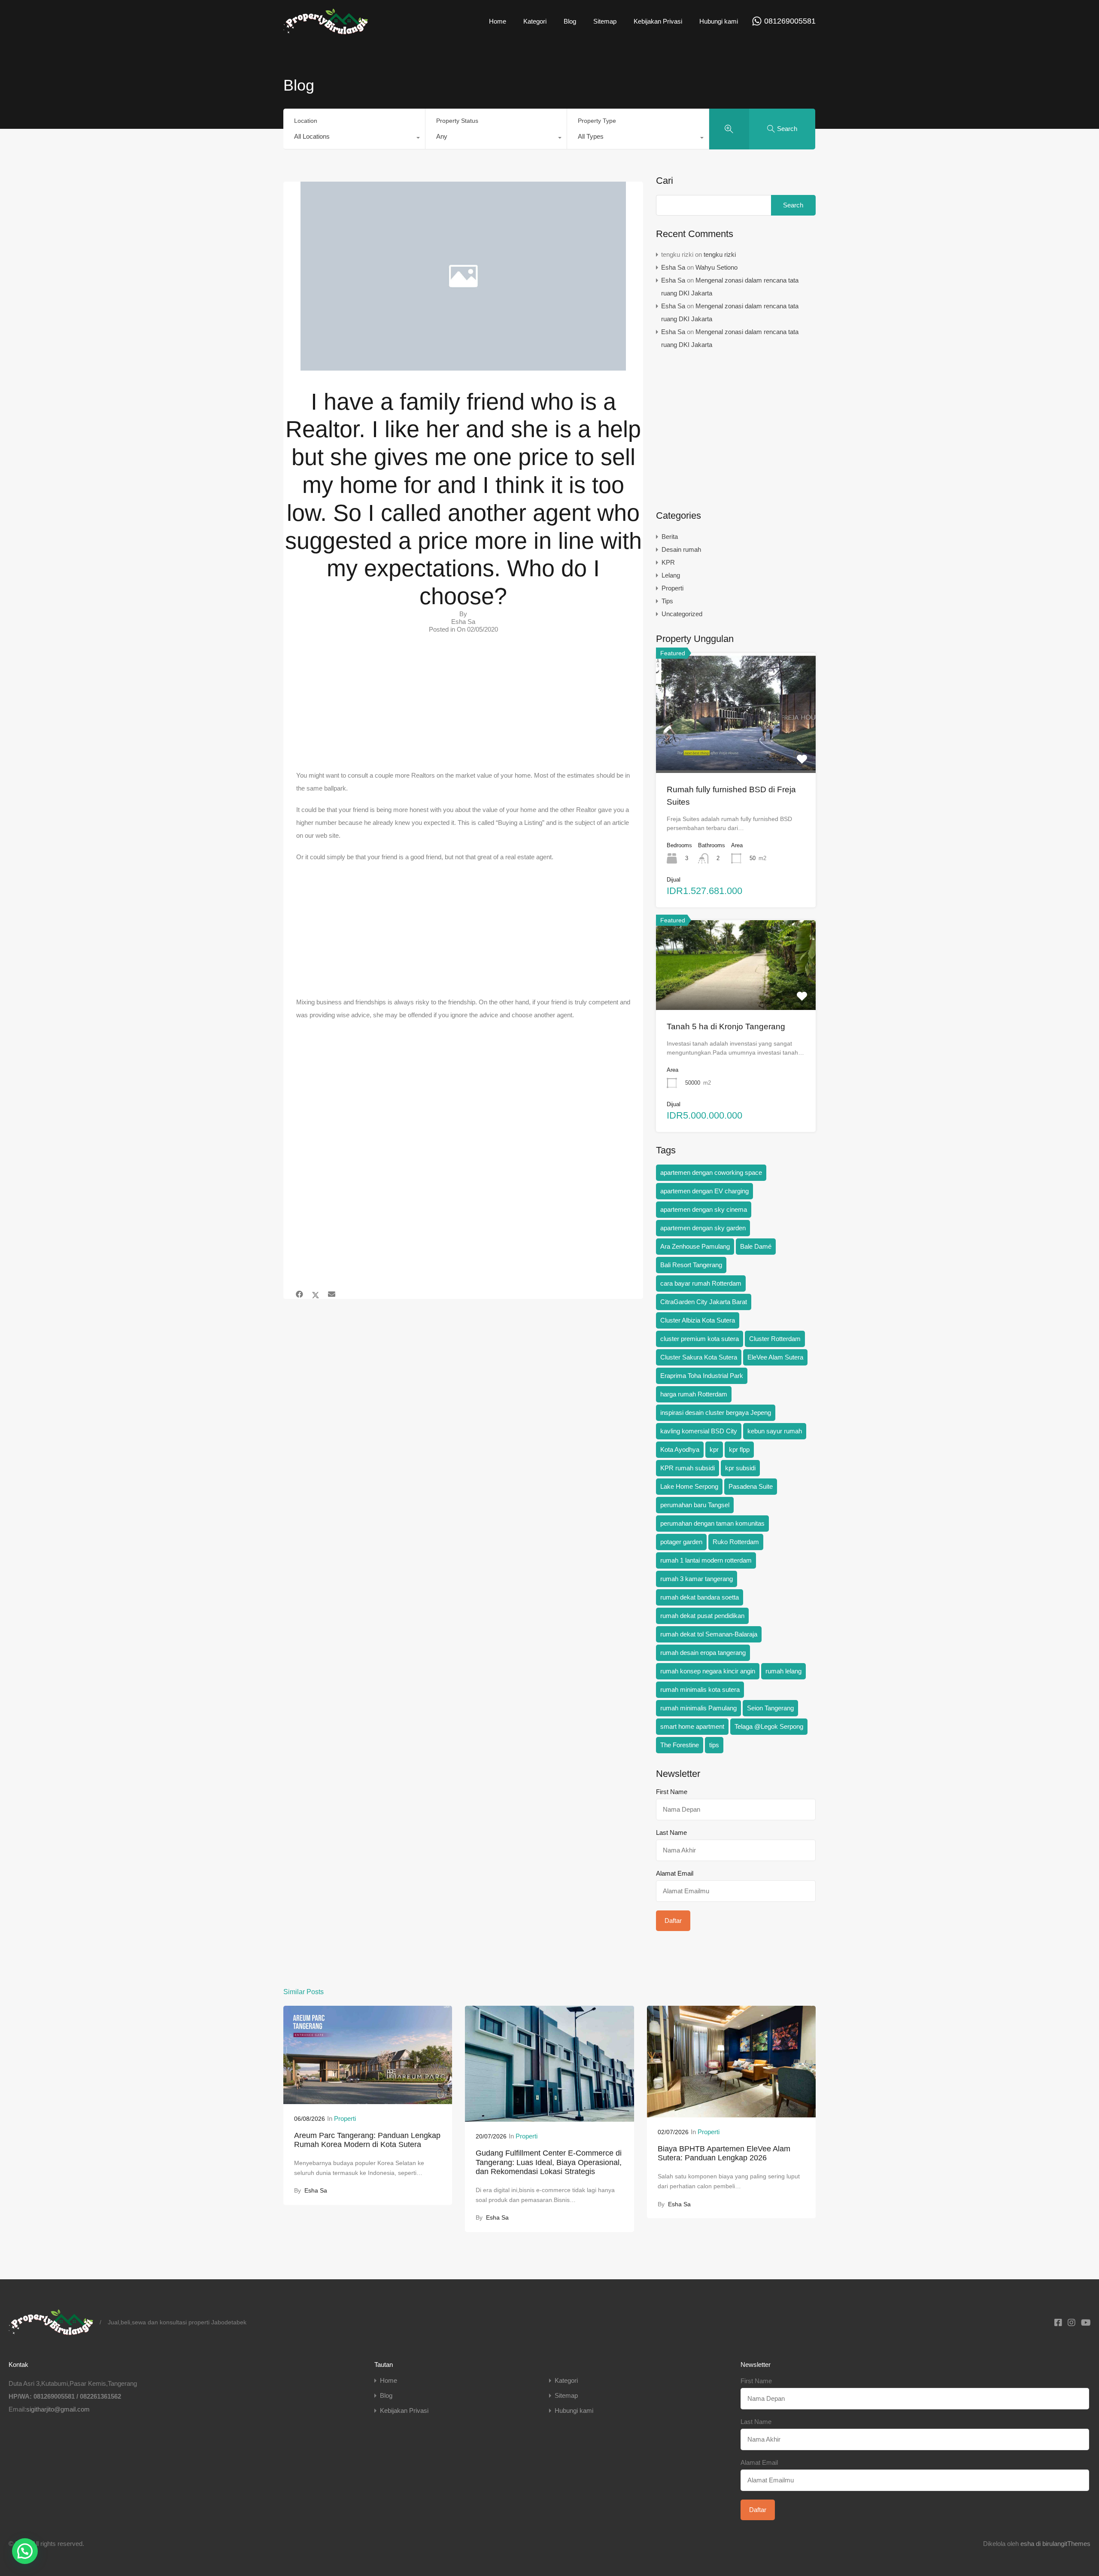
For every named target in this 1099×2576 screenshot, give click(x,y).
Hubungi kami (719, 21)
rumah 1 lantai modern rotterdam (706, 1560)
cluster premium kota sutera (700, 1339)
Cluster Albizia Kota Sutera (698, 1320)
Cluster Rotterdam (775, 1339)
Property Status (457, 121)
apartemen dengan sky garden (703, 1228)
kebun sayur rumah (775, 1431)
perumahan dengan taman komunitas (712, 1523)
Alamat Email (675, 1873)
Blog (570, 21)
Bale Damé (756, 1246)
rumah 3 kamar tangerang (697, 1579)
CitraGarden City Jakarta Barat (704, 1302)
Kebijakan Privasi (658, 21)
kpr (714, 1449)
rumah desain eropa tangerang (703, 1653)
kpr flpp (739, 1449)
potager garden (681, 1542)
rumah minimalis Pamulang (698, 1708)
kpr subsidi (740, 1468)
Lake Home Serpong (689, 1486)
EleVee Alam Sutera (775, 1357)
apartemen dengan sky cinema (704, 1209)
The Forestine (680, 1745)
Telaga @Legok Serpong (769, 1726)
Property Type (597, 121)
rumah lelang (783, 1671)
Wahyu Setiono (716, 267)
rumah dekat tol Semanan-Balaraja (709, 1634)
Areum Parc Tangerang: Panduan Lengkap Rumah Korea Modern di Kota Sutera (367, 2140)
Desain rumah (681, 549)
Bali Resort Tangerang (691, 1265)
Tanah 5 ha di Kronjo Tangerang (726, 1026)
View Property (736, 749)
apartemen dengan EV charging (704, 1191)
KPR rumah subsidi (688, 1468)
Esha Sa (673, 267)
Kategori (535, 21)
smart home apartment (692, 1726)
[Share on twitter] (316, 1295)
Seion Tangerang (770, 1708)
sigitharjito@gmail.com (58, 2409)
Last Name (671, 1832)
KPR (668, 562)
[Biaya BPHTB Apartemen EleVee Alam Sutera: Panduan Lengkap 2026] (731, 2113)
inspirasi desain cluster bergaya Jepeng (716, 1413)
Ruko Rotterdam (736, 1542)
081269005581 (790, 21)
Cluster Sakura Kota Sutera (699, 1357)
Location (306, 121)
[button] (25, 2551)
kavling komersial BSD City (699, 1431)
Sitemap (605, 21)
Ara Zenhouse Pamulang (695, 1246)
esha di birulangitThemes (1055, 2544)
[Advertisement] (463, 706)
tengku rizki (720, 254)
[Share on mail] (332, 1295)
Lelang (671, 575)
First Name (672, 1792)
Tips (667, 601)
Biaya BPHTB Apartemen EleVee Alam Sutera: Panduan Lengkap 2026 (724, 2153)
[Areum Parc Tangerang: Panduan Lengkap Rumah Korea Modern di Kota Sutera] (368, 2100)
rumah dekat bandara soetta (700, 1597)
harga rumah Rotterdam (694, 1394)
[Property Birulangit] (326, 30)
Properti (672, 588)
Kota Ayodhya (680, 1449)
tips (714, 1745)
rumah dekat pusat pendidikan (702, 1616)
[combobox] (354, 139)
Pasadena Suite (751, 1486)
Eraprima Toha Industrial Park (702, 1376)
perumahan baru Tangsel (695, 1505)
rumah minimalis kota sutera (700, 1689)
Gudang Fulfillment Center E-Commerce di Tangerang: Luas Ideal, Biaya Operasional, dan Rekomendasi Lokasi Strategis (549, 2162)
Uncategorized (682, 614)
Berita (670, 537)
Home (498, 21)
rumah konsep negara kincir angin (708, 1671)
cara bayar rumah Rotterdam (701, 1283)
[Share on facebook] (299, 1295)
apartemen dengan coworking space (711, 1172)
